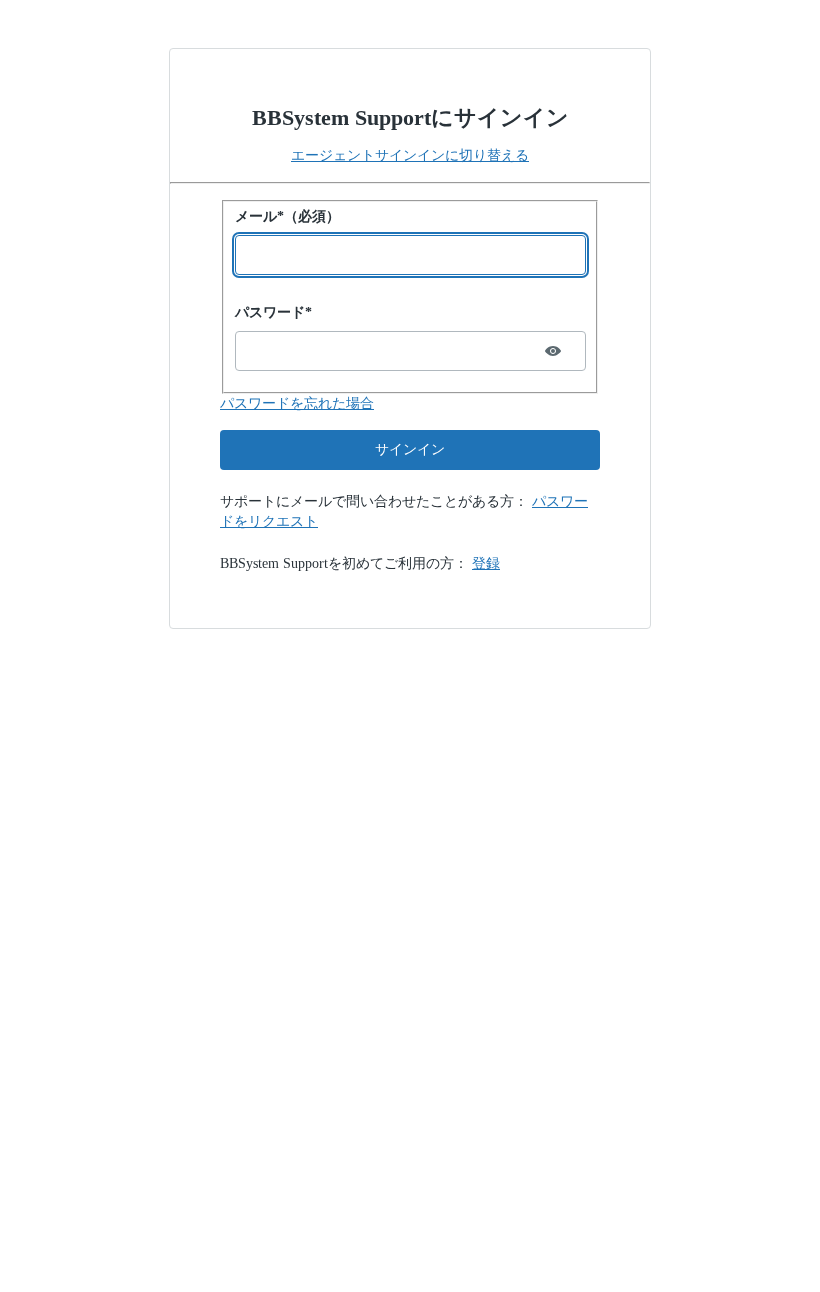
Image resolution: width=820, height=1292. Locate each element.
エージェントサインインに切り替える (410, 155)
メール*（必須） (287, 216)
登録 (486, 563)
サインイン (410, 449)
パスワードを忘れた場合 (297, 403)
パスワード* (273, 312)
